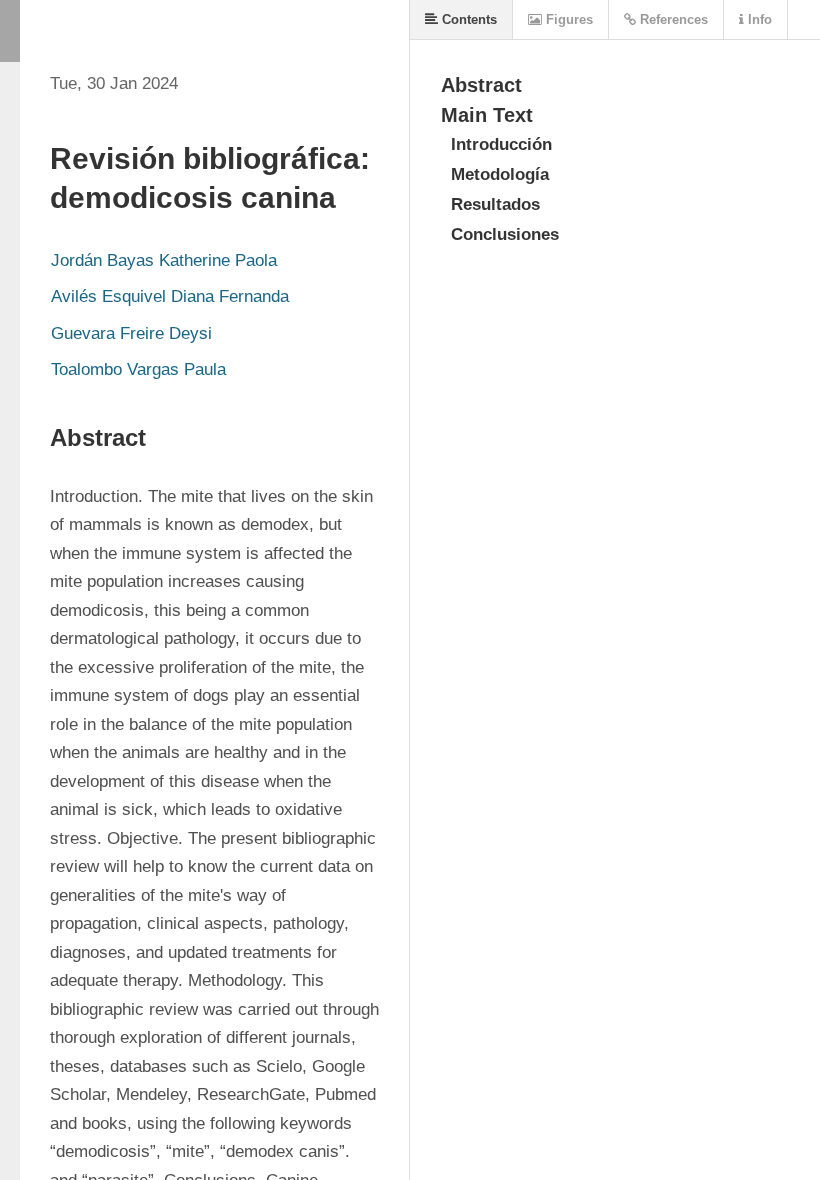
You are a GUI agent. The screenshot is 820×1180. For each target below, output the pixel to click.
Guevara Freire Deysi (131, 333)
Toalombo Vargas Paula (138, 369)
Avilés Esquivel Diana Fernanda (170, 296)
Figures (567, 19)
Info (758, 19)
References (672, 19)
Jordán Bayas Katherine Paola (164, 260)
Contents (467, 19)
